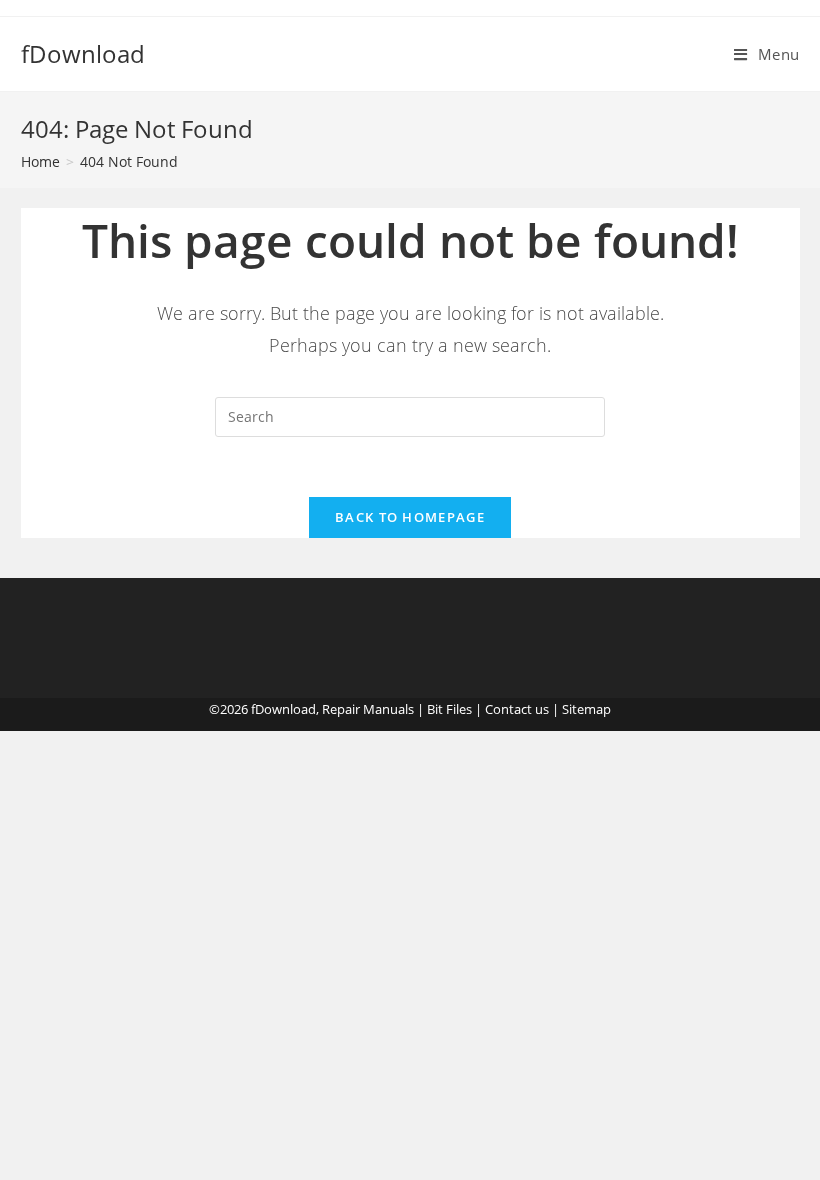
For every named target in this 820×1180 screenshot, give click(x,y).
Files (459, 709)
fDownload (83, 53)
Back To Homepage (410, 517)
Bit (435, 709)
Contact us (517, 709)
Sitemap (586, 709)
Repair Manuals (368, 709)
